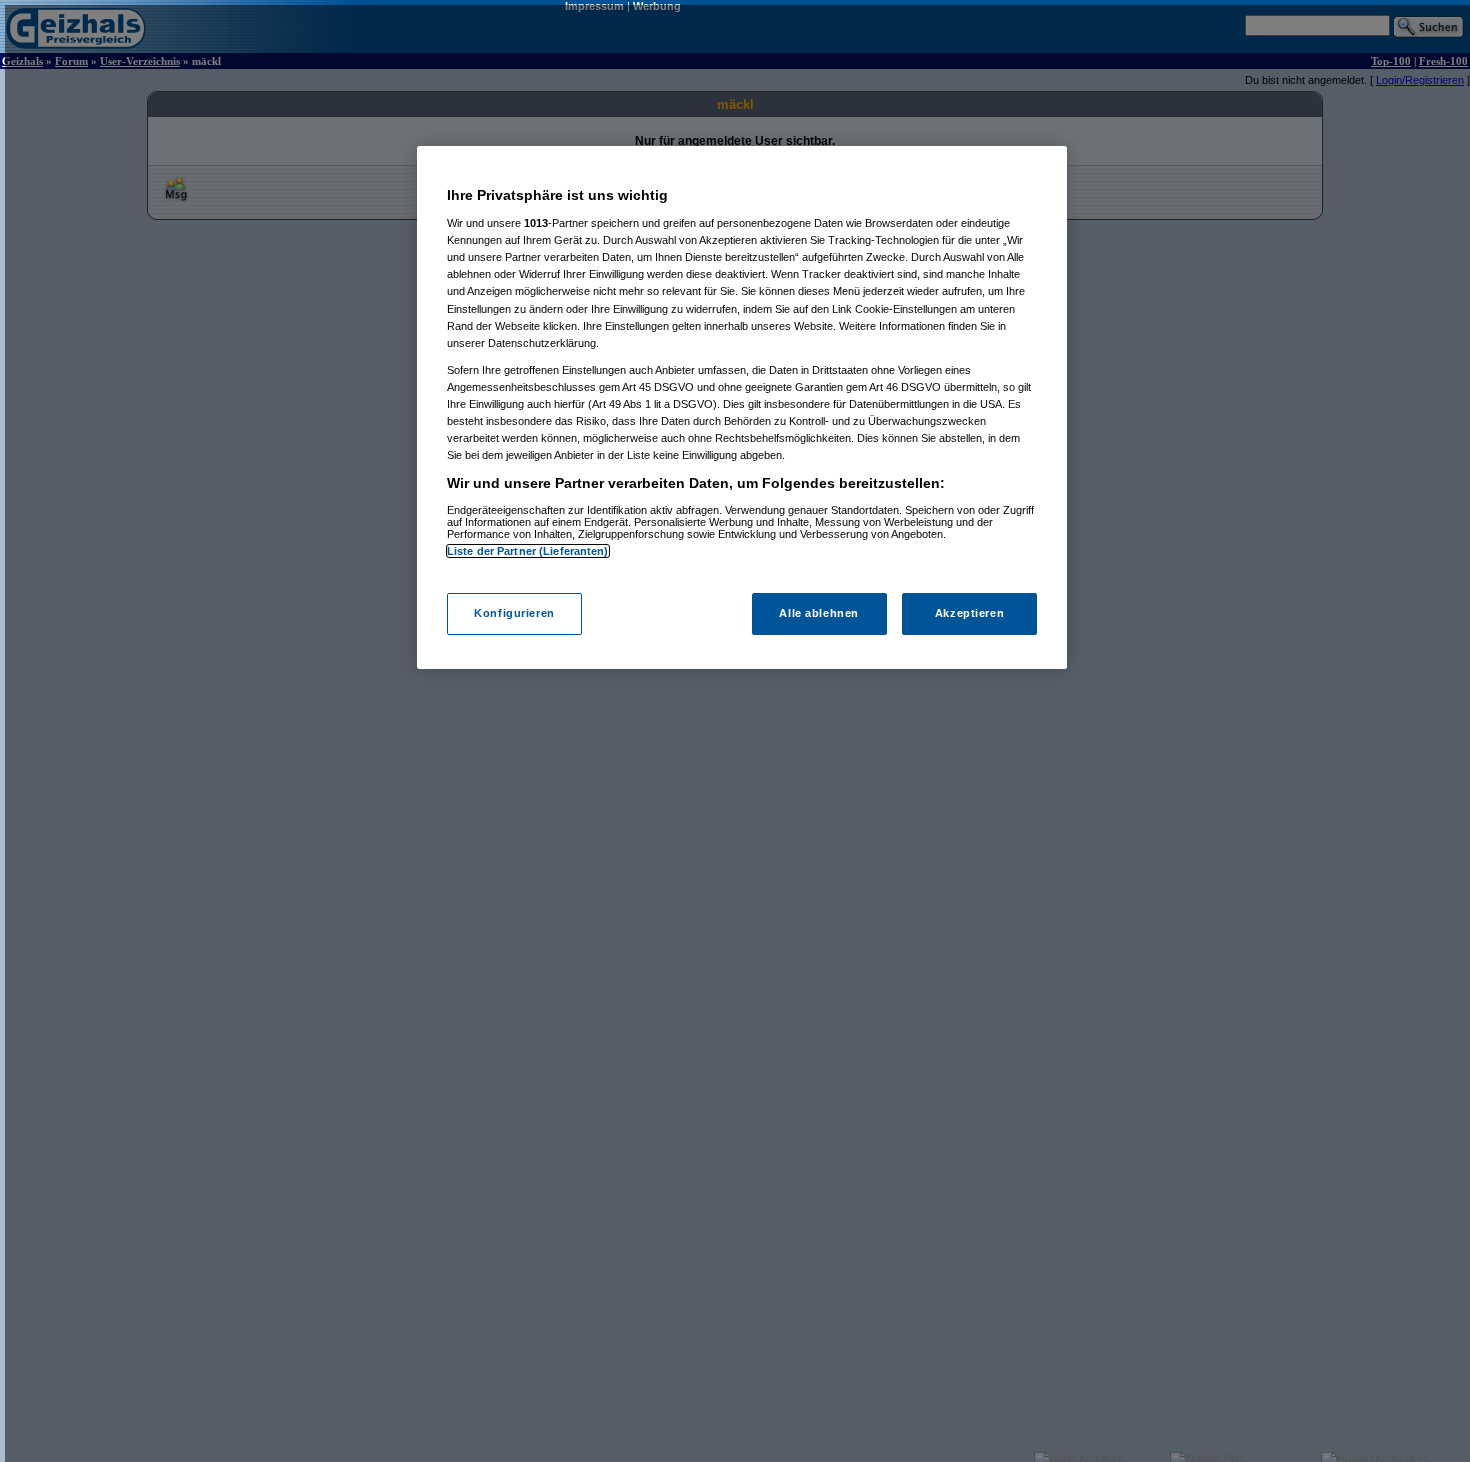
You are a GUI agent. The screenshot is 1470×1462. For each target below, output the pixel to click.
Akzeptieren (969, 614)
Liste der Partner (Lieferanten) (528, 551)
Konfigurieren (514, 614)
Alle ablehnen (818, 614)
